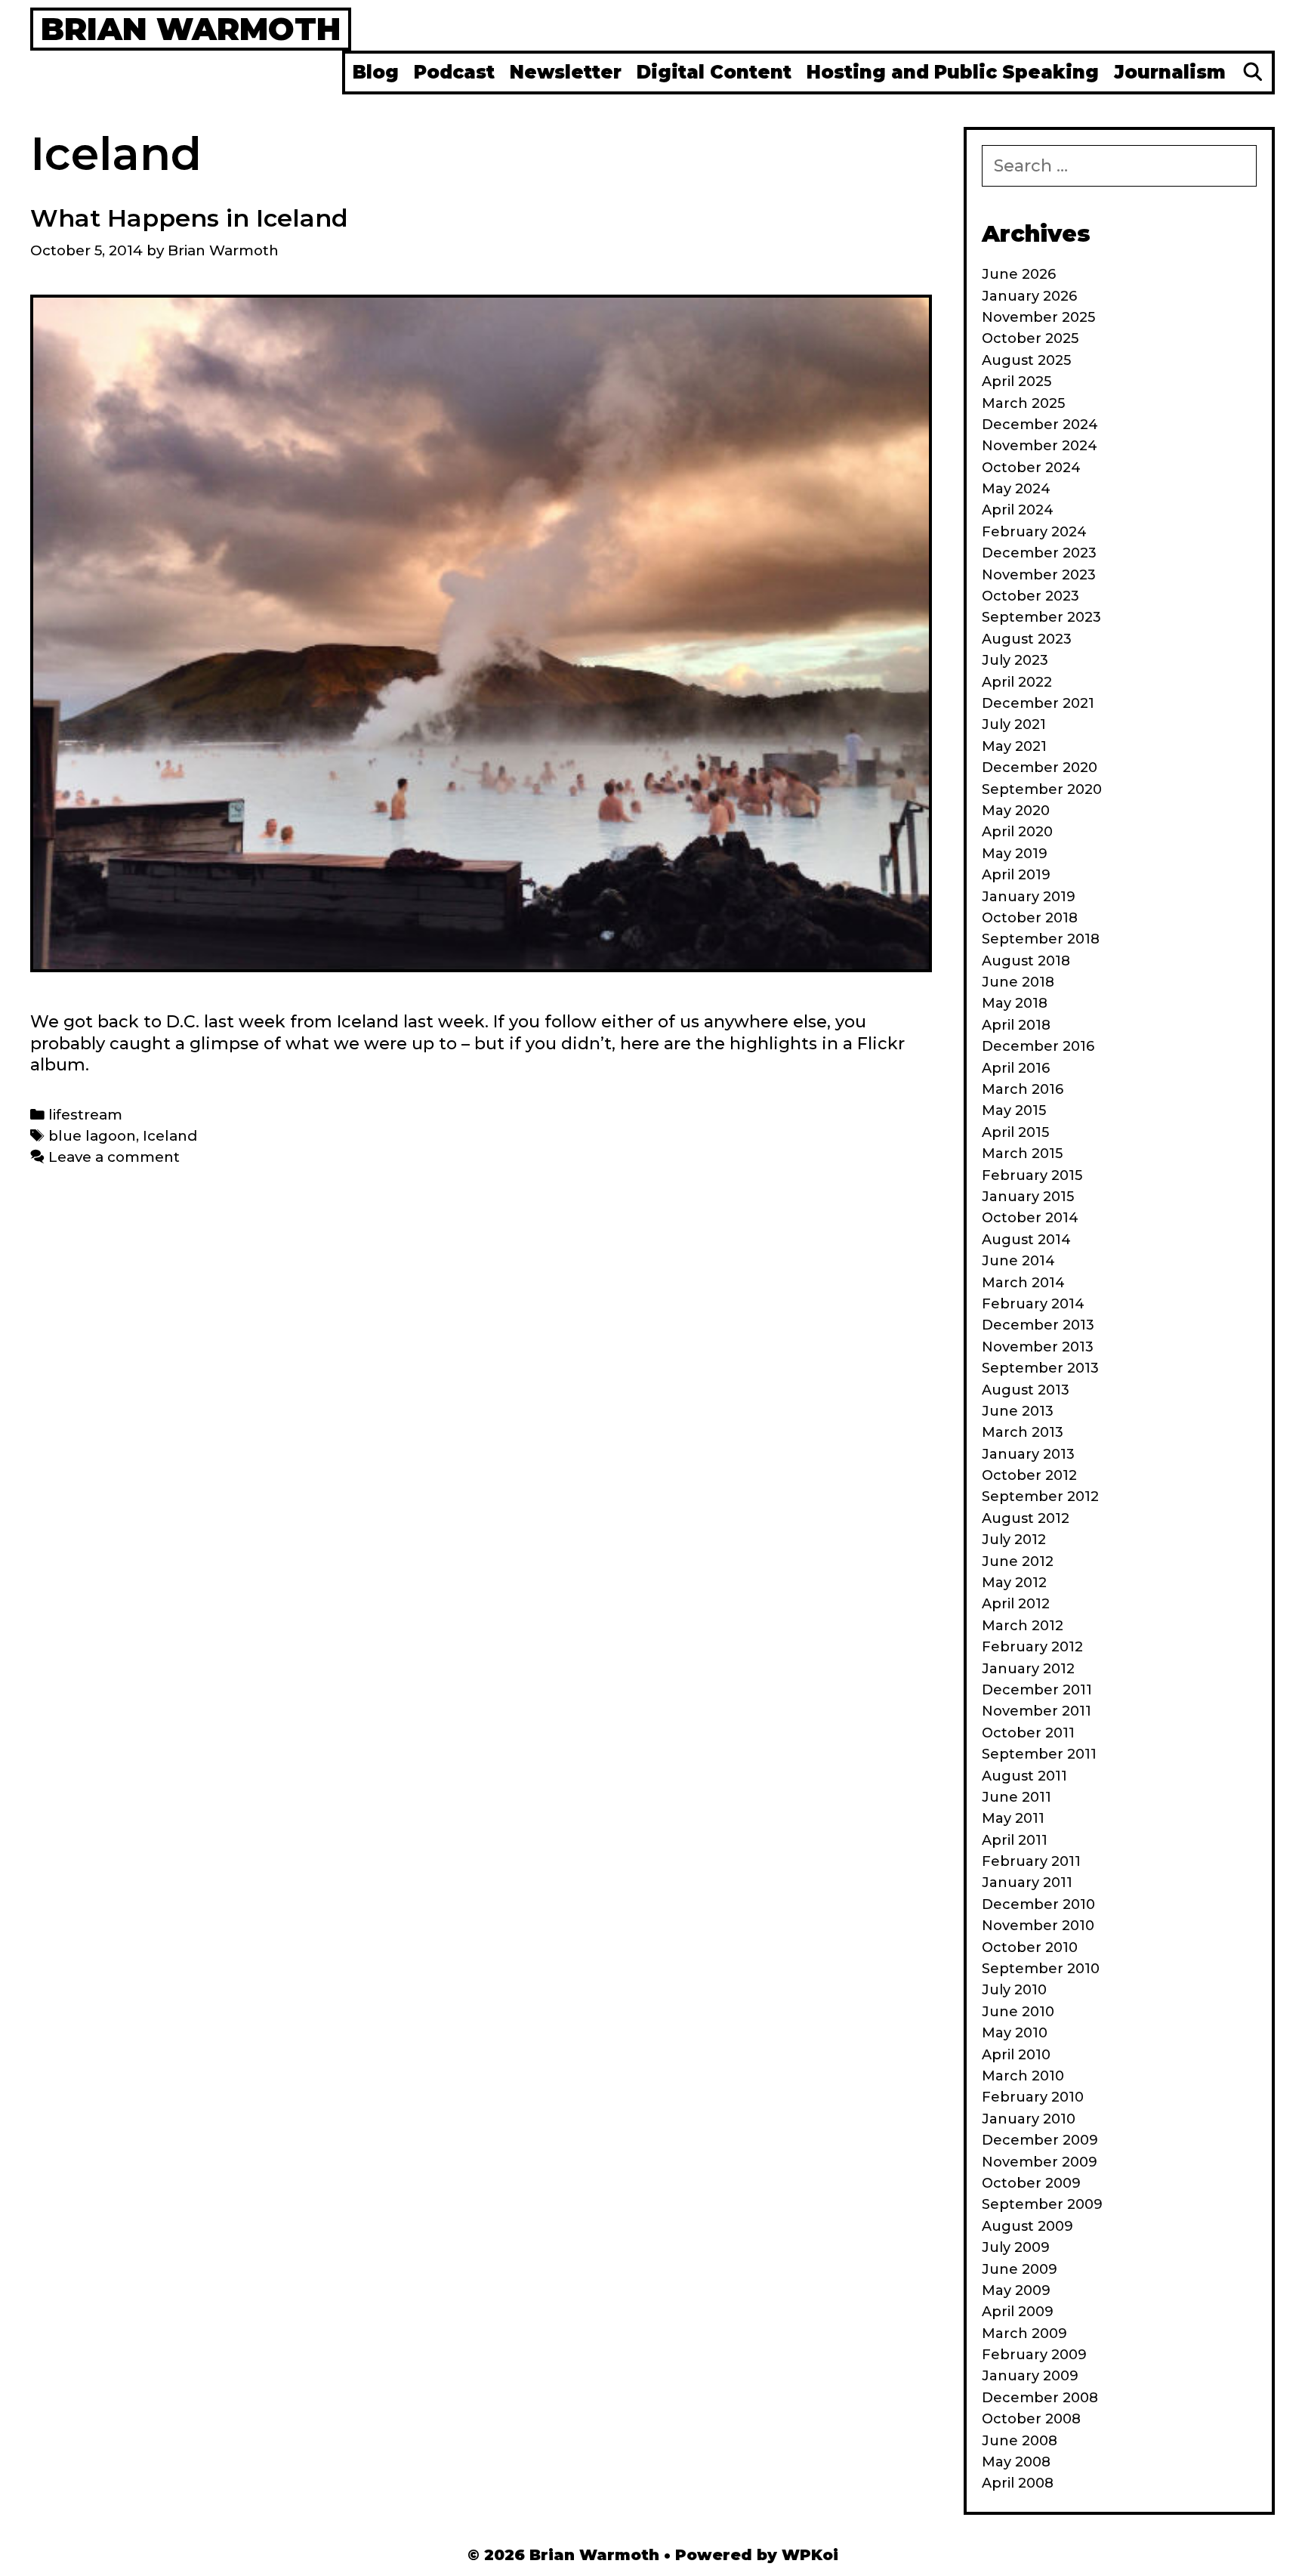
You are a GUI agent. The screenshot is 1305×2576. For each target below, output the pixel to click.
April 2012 (1016, 1604)
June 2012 (1018, 1561)
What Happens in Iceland (189, 218)
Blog (376, 72)
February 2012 (1032, 1647)
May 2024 (1016, 489)
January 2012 (1028, 1669)
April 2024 (1018, 510)
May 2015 (1014, 1110)
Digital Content (714, 72)
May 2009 (1016, 2290)
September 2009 (1042, 2204)
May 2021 (1014, 746)
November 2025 (1038, 317)
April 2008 (1018, 2483)
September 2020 (1042, 789)
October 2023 (1030, 596)
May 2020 (1016, 811)
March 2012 (1023, 1626)
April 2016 (1016, 1068)
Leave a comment (114, 1157)
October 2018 (1030, 918)
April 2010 (1016, 2055)
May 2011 (1013, 1818)
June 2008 (1020, 2441)
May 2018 (1015, 1003)
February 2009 (1034, 2355)
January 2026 (1029, 296)
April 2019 (1016, 875)
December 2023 (1039, 553)
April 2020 (1017, 832)
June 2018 (1018, 982)
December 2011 (1037, 1690)
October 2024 (1031, 468)
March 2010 (1023, 2076)
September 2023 (1041, 617)
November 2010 (1038, 1926)
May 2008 (1016, 2462)
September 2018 (1041, 939)
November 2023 (1039, 575)
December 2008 (1040, 2398)
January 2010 (1029, 2119)
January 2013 (1028, 1454)
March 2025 (1023, 403)
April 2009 (1018, 2312)
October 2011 (1028, 1733)
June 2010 (1018, 2012)
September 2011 (1039, 1754)
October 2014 (1030, 1218)
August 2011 (1024, 1776)
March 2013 (1023, 1432)
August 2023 (1027, 639)
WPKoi (810, 2555)
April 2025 (1017, 381)
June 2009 (1020, 2269)
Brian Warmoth (191, 29)
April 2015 (1015, 1132)
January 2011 (1027, 1883)
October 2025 (1030, 338)
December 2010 (1038, 1904)
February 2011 (1031, 1861)
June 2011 (1017, 1797)
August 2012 (1026, 1518)
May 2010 (1015, 2033)
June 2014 (1018, 1261)
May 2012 (1014, 1583)
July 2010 (1014, 1990)
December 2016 (1038, 1046)
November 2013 (1038, 1347)
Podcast (454, 72)
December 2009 (1040, 2140)
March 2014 (1023, 1283)
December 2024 (1040, 425)
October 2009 (1031, 2183)
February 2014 (1033, 1304)
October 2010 (1030, 1947)
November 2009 (1040, 2162)
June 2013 (1018, 1411)
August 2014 (1026, 1240)
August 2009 (1027, 2226)
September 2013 (1040, 1368)
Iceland (170, 1136)
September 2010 (1041, 1969)
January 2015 (1028, 1197)
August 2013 (1026, 1390)
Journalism (1170, 72)
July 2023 (1015, 660)
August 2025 (1026, 360)
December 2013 (1038, 1325)
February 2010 (1033, 2097)
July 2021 (1014, 724)
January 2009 (1030, 2376)
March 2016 (1023, 1089)
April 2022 (1017, 682)
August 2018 (1026, 961)
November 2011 (1037, 1711)
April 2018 (1016, 1025)
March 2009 (1024, 2334)
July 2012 (1014, 1540)
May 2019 (1015, 854)
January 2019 (1029, 897)
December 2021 (1038, 703)
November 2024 (1040, 446)
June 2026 (1019, 274)
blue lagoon (92, 1136)
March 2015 (1022, 1154)
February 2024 (1034, 532)
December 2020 (1040, 768)
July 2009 (1016, 2247)
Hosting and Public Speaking (953, 72)
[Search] (1253, 73)
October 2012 (1029, 1475)
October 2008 (1031, 2419)
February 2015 (1032, 1175)
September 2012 (1040, 1496)
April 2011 (1015, 1840)
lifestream (85, 1115)
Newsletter (566, 72)
